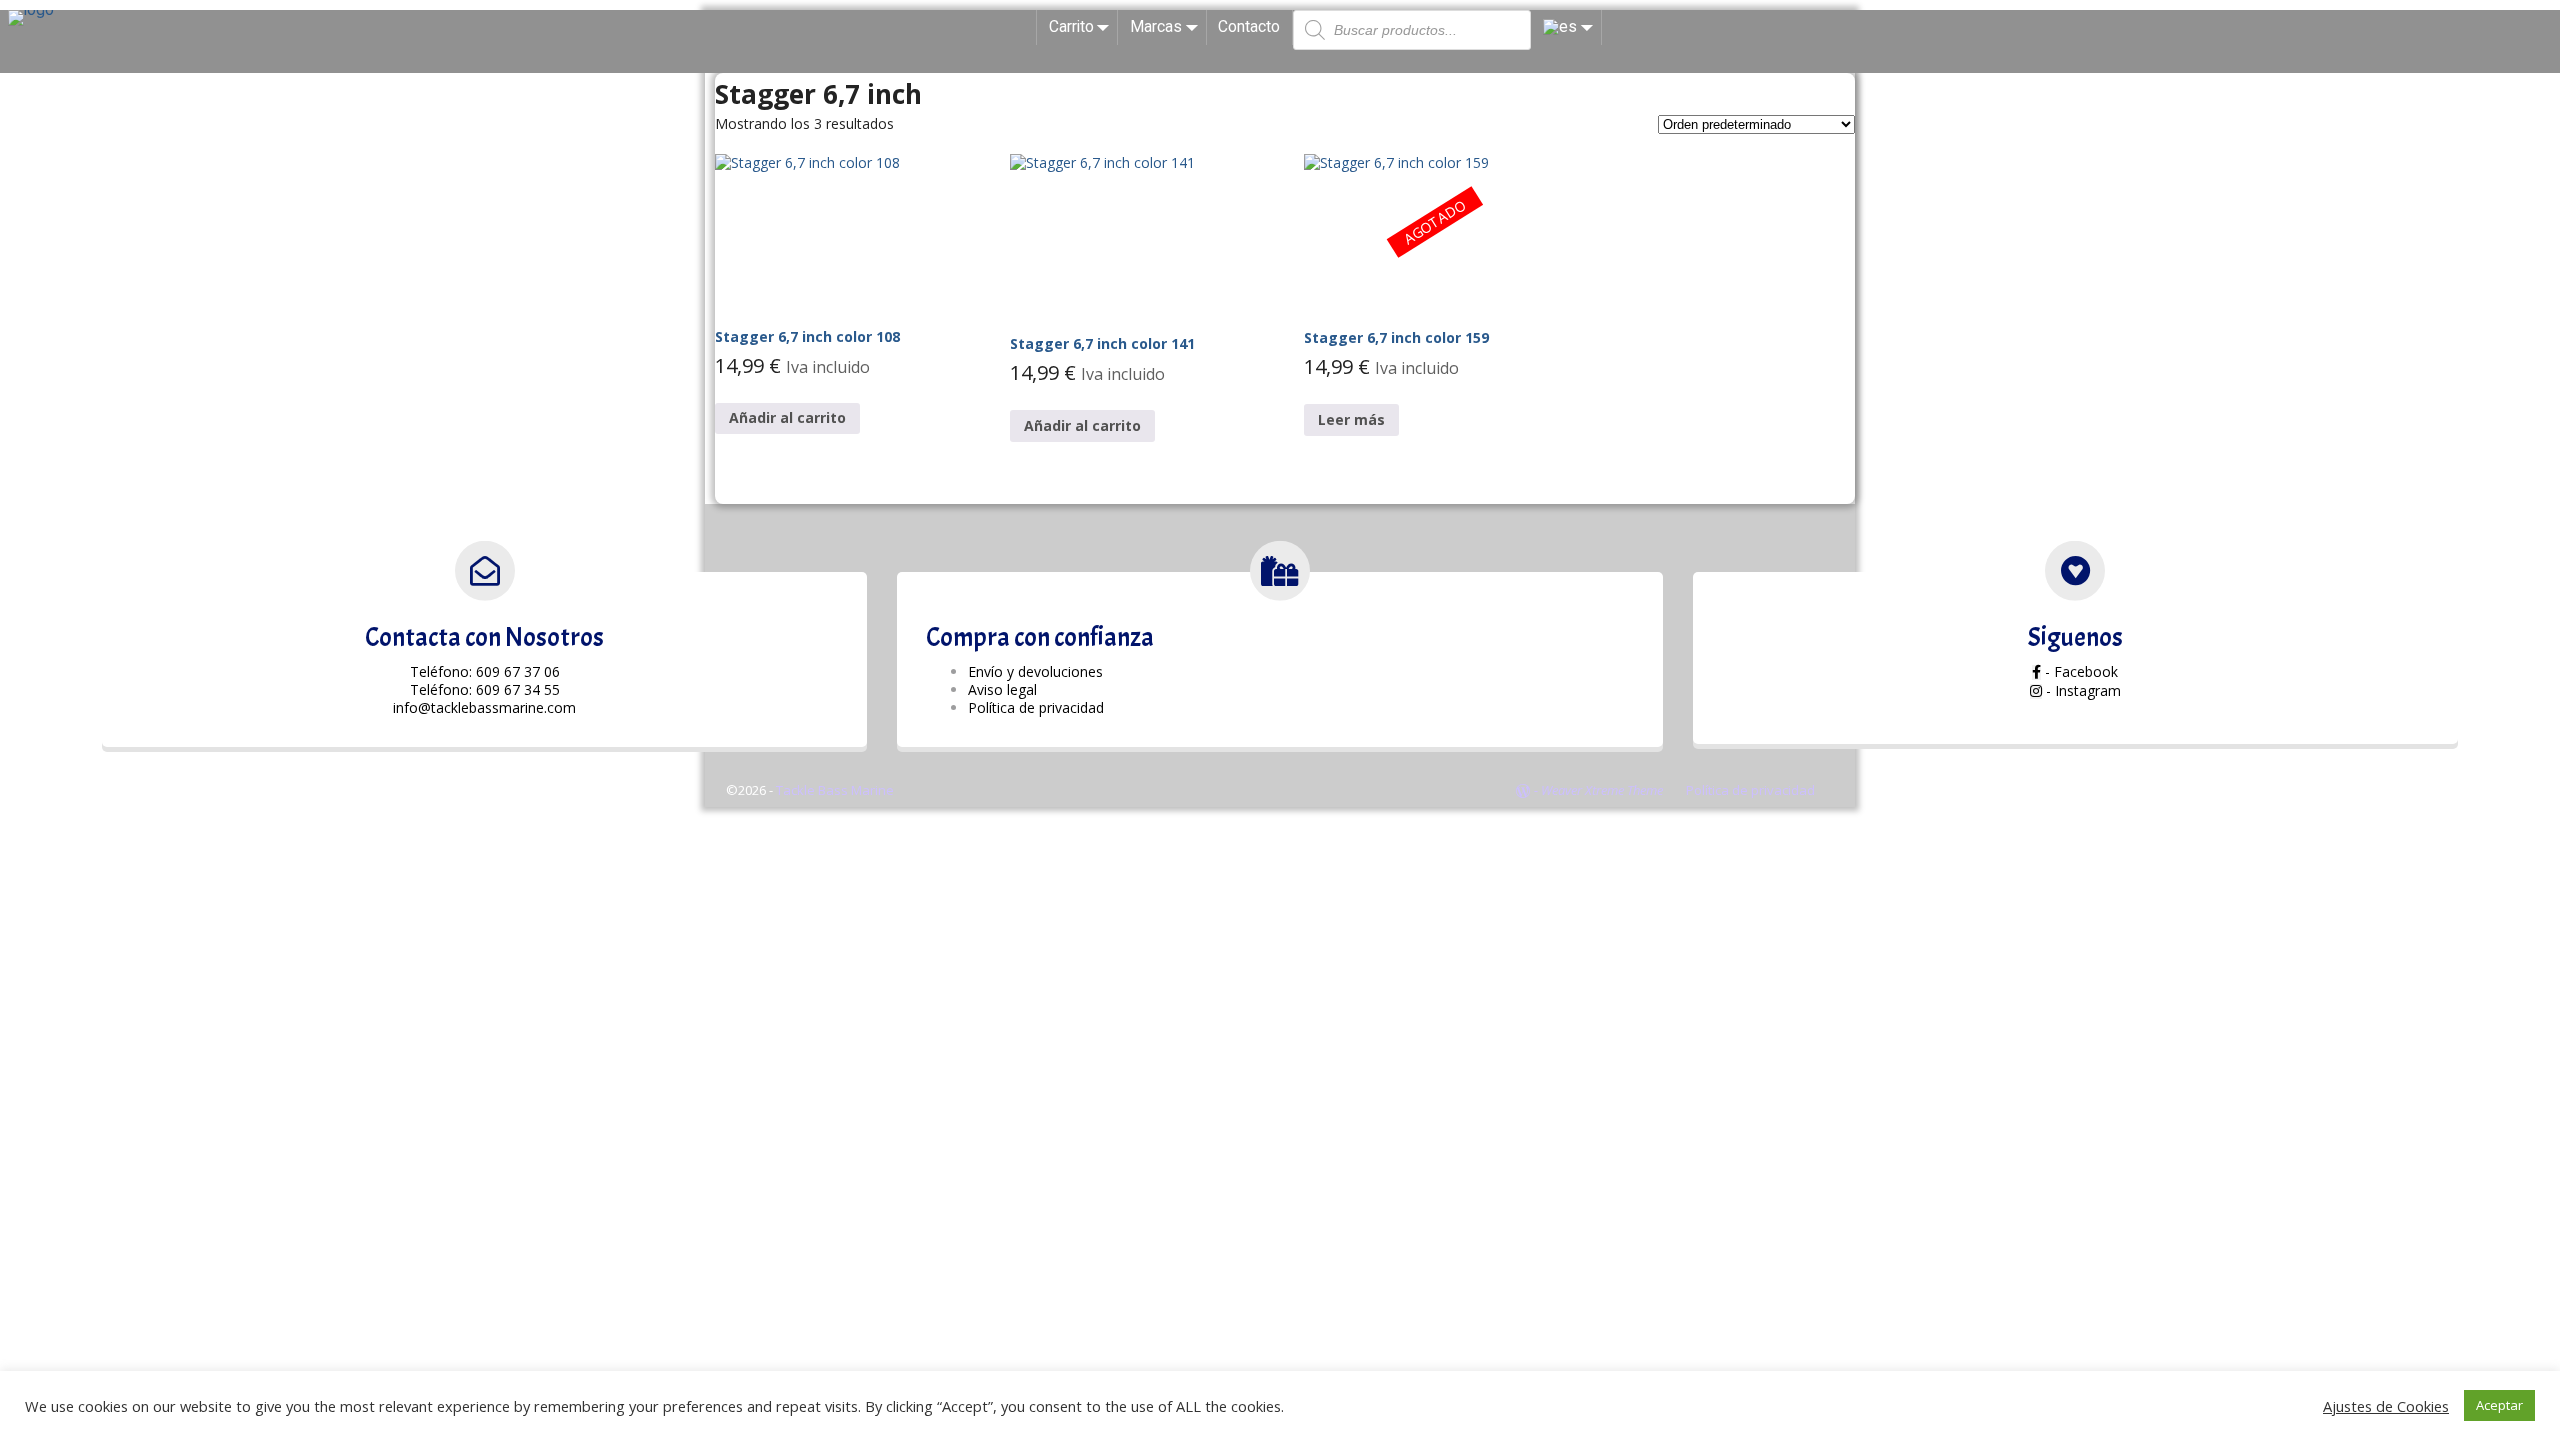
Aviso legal (1002, 689)
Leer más (1351, 419)
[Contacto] (485, 571)
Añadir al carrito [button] (787, 417)
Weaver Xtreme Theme (1602, 790)
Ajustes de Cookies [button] (2386, 1406)
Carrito (1071, 26)
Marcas (1156, 26)
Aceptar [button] (2499, 1405)
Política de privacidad (1750, 790)
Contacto (1249, 26)
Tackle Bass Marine (835, 790)
